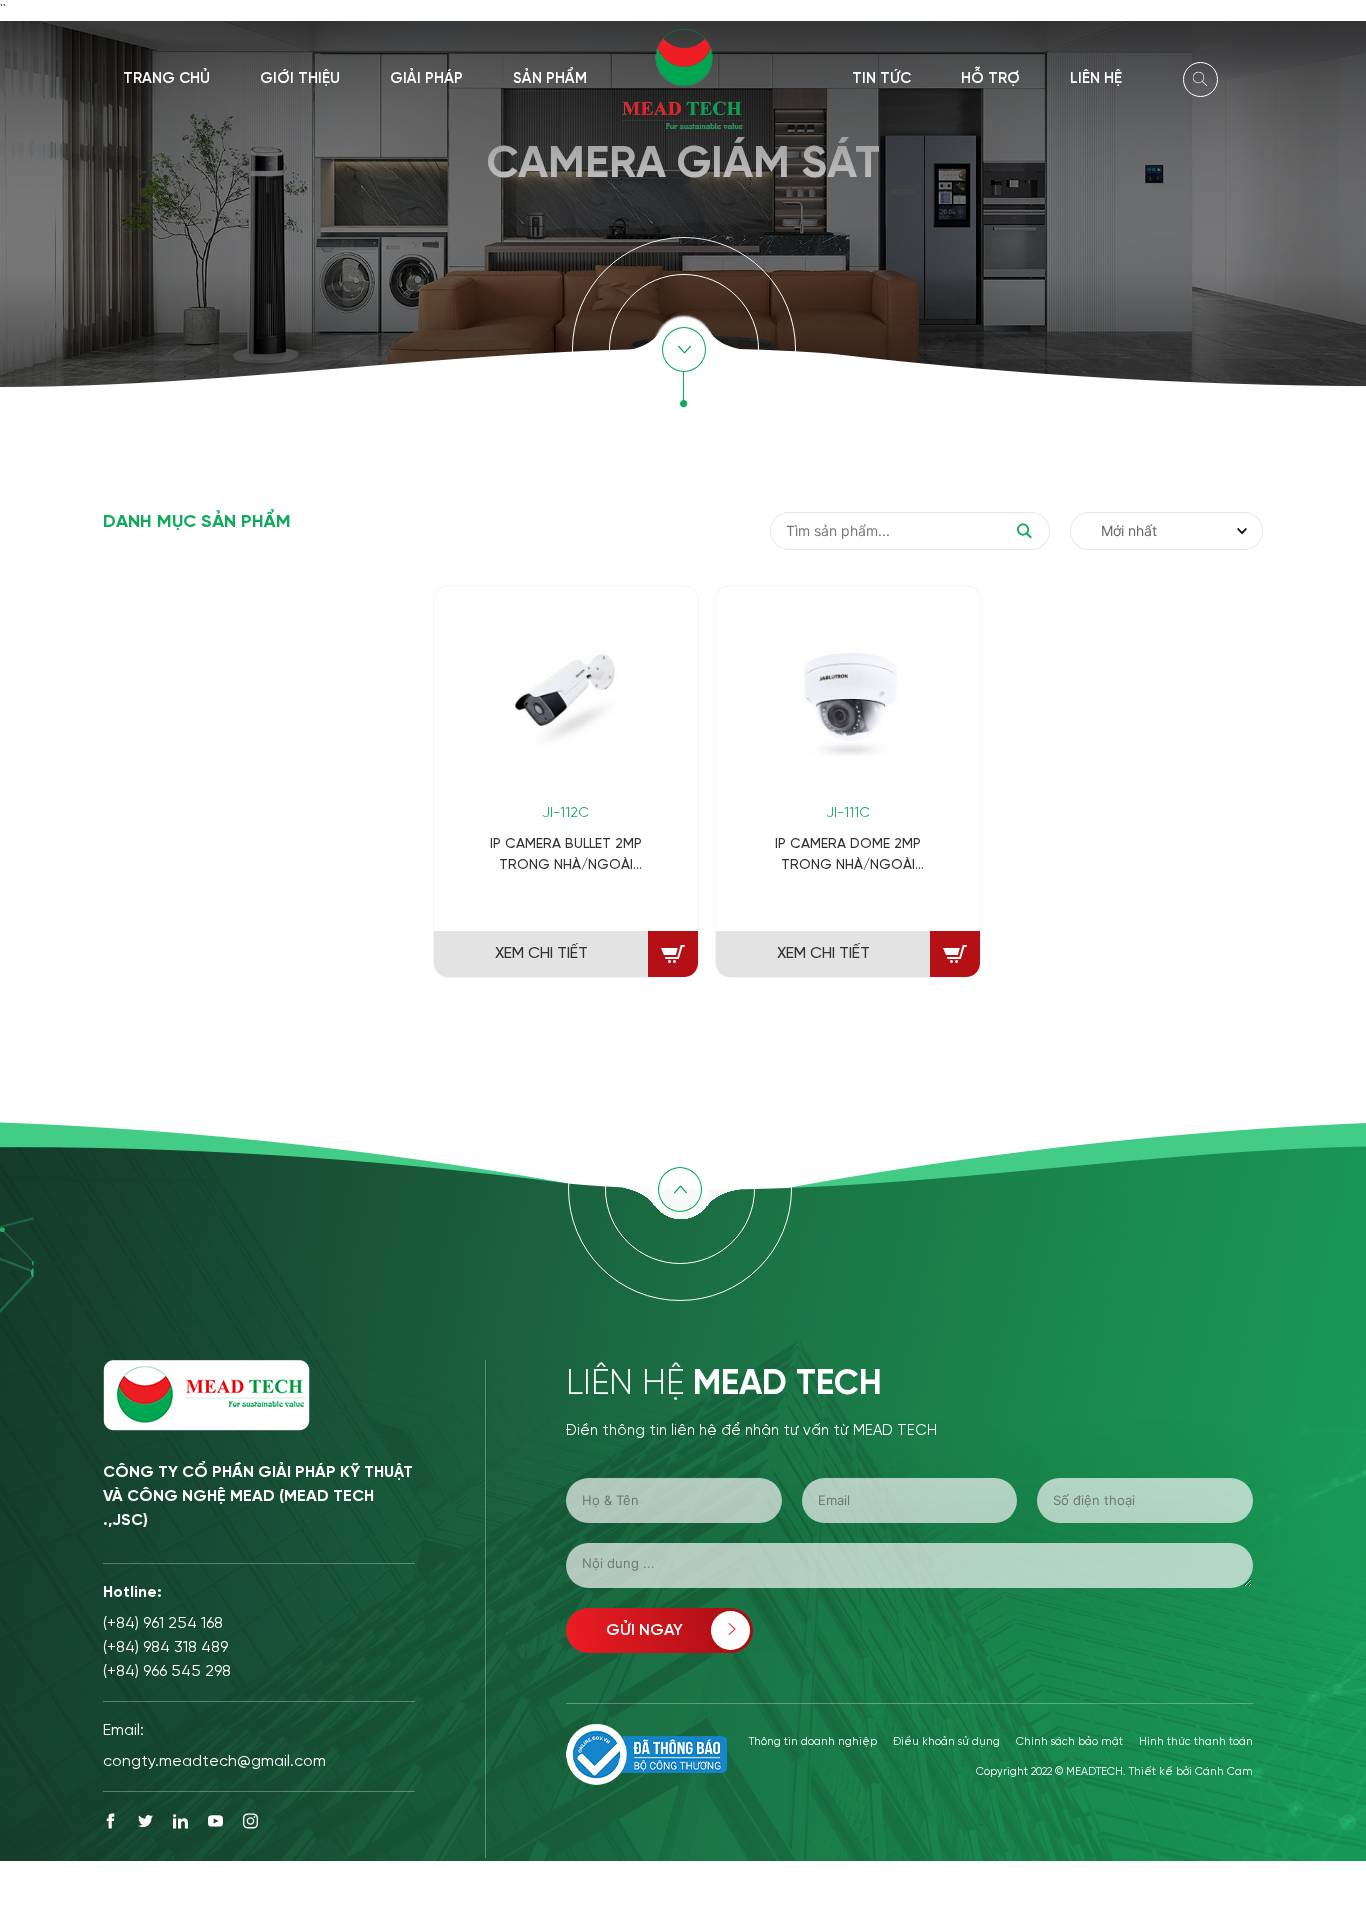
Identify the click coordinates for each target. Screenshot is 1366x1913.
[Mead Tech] (683, 77)
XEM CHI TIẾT (541, 953)
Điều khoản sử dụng (946, 1742)
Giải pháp (426, 79)
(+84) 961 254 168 (163, 1623)
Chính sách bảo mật (1069, 1742)
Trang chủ (166, 79)
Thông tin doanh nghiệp (813, 1742)
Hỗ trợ (990, 79)
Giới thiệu (300, 79)
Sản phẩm (550, 79)
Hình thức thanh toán (1196, 1742)
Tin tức (881, 79)
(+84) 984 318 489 (165, 1647)
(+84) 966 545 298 (167, 1671)
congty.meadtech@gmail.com (214, 1761)
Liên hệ (1096, 79)
